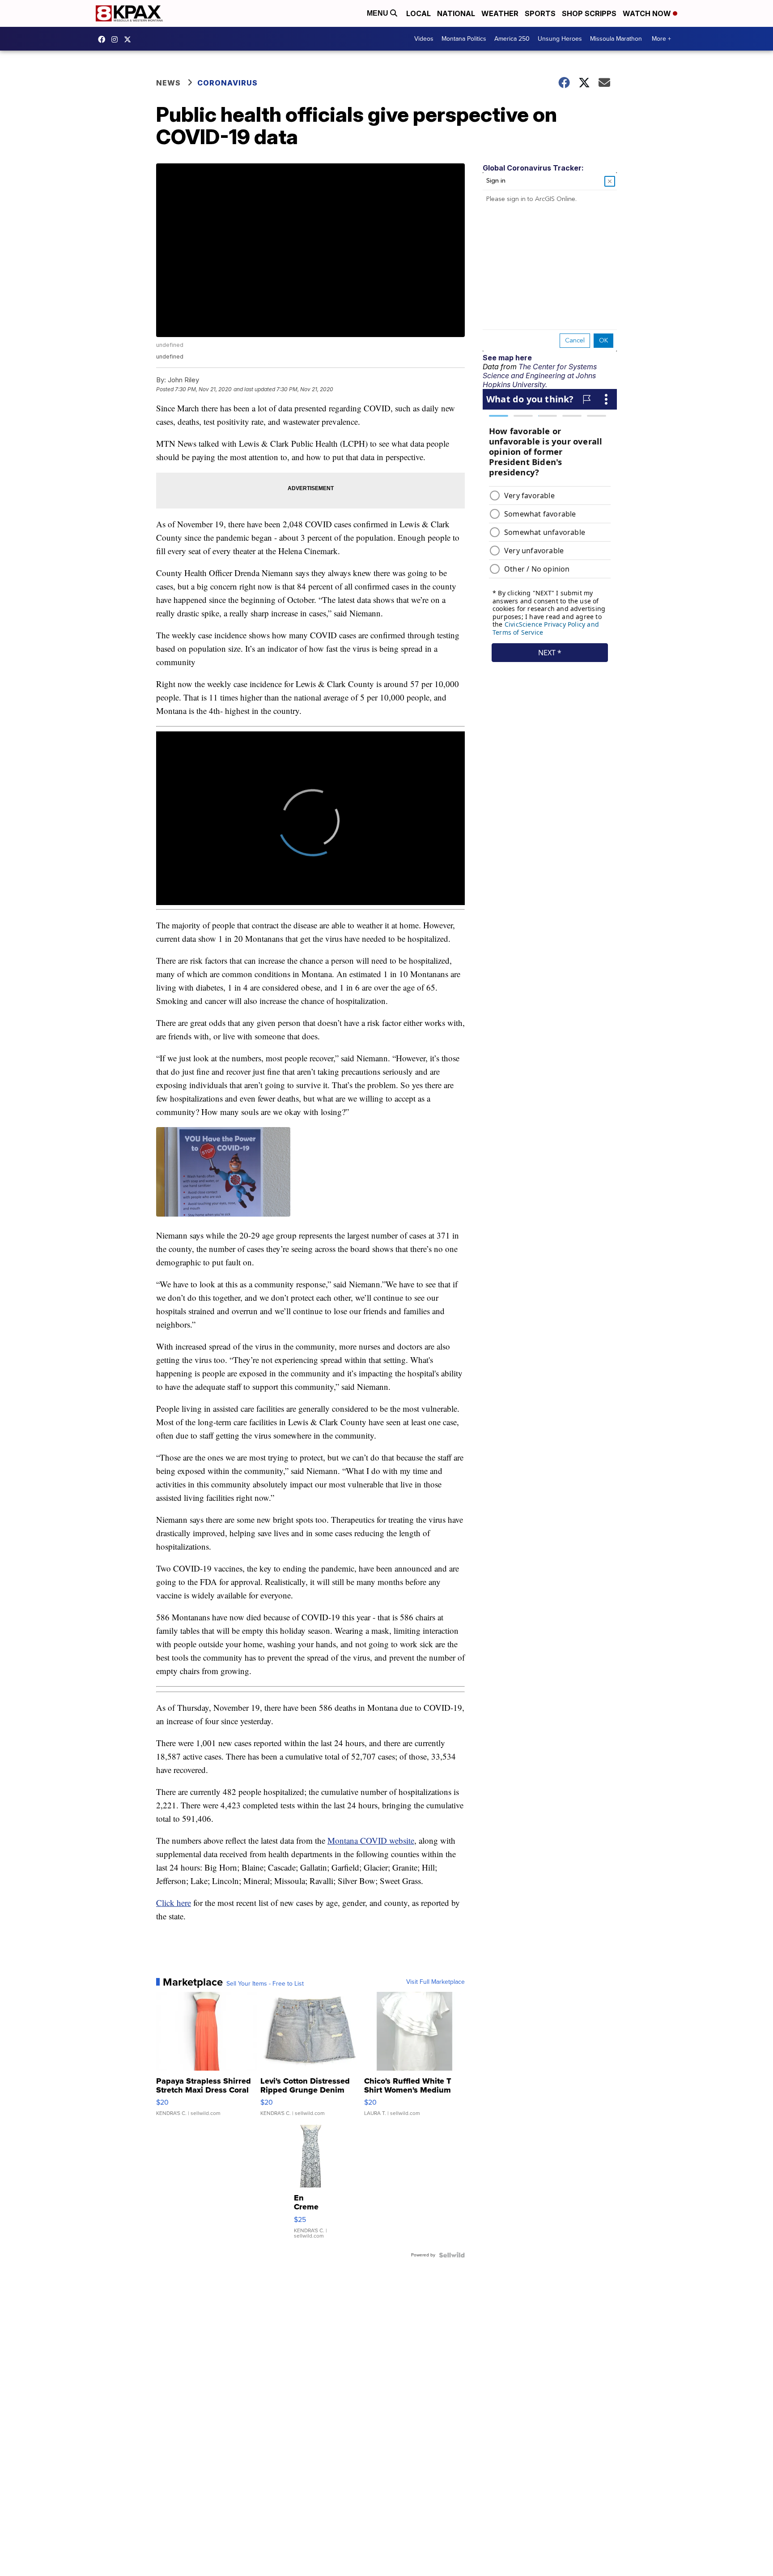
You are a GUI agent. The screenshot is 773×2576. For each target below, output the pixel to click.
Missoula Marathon (616, 39)
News (168, 83)
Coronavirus (227, 83)
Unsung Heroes (560, 39)
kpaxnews (130, 39)
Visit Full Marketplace (435, 1982)
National (456, 13)
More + (661, 39)
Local (418, 13)
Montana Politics (464, 39)
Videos (424, 39)
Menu (378, 13)
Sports (540, 13)
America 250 (512, 39)
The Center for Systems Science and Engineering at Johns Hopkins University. (540, 376)
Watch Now (648, 13)
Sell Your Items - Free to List (265, 1984)
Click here (174, 1903)
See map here (507, 358)
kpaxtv (104, 39)
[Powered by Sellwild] (452, 2255)
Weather (500, 13)
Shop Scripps (589, 13)
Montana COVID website (371, 1840)
